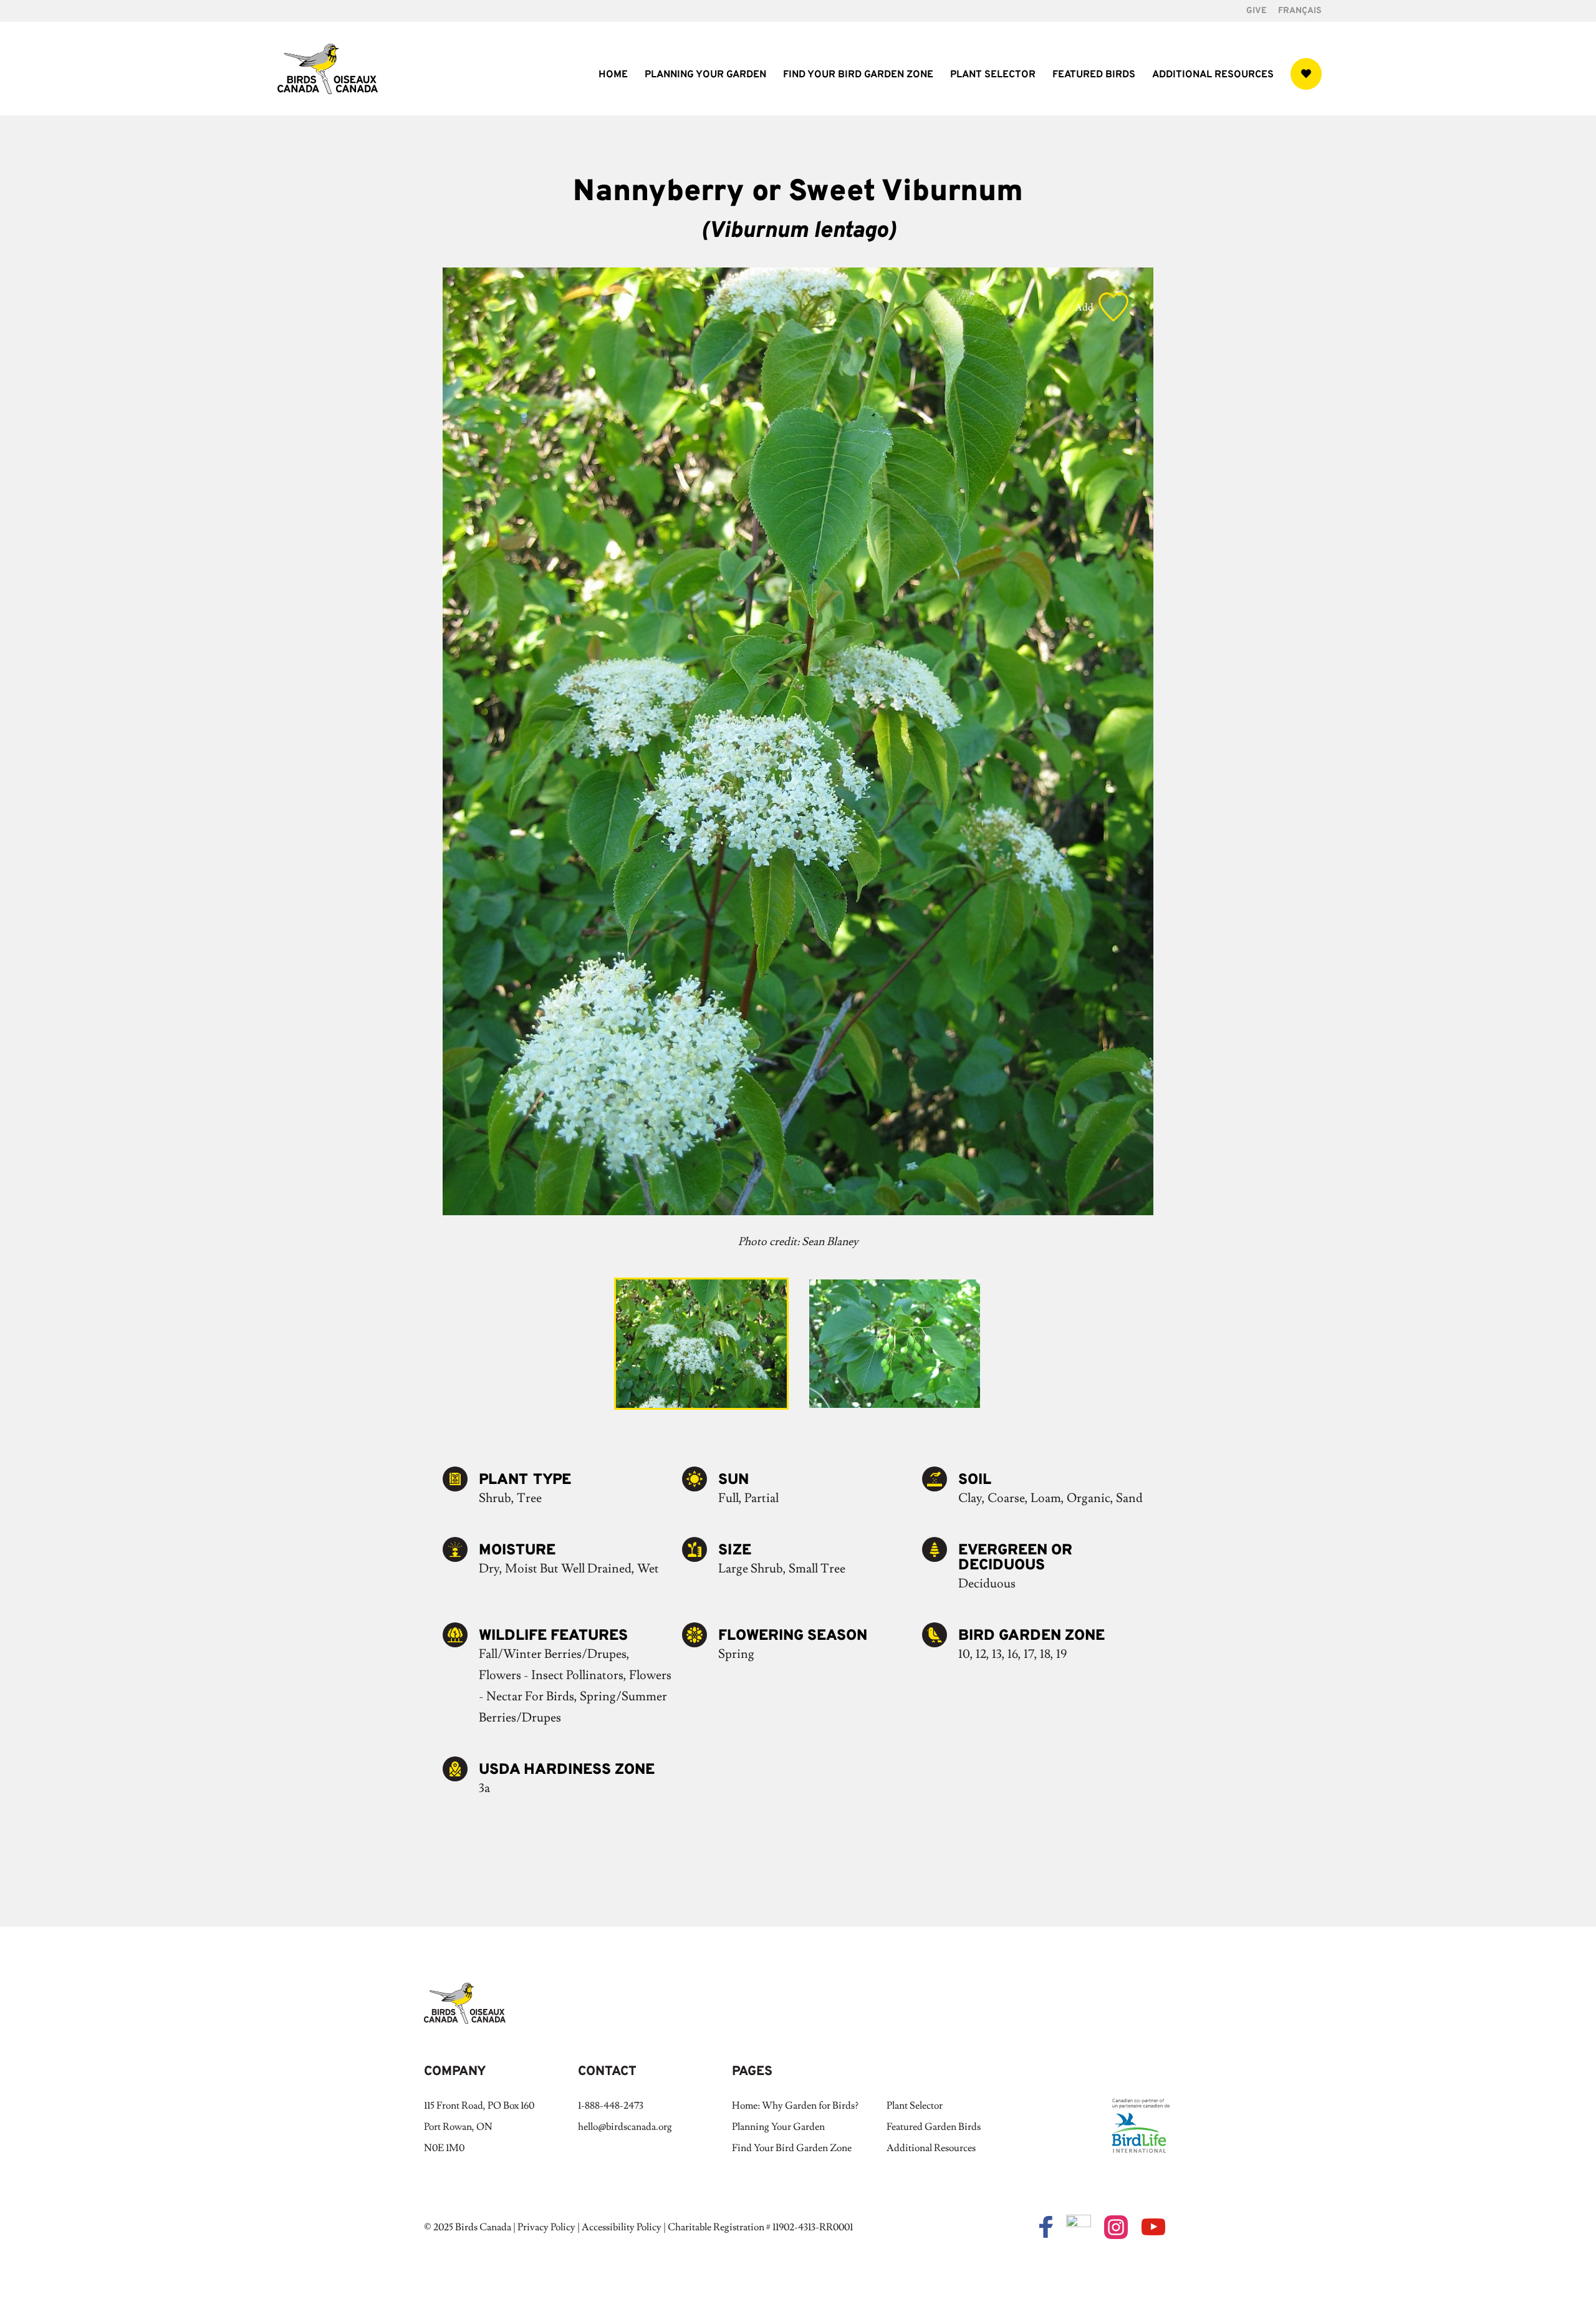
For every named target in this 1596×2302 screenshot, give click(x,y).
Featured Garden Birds (934, 2127)
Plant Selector (993, 76)
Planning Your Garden (705, 76)
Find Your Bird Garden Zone (858, 76)
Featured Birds (1094, 76)
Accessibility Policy (622, 2227)
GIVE (1257, 12)
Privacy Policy (546, 2227)
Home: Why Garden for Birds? (795, 2106)
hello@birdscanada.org (625, 2127)
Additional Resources (1213, 76)
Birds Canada (483, 2227)
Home (613, 76)
